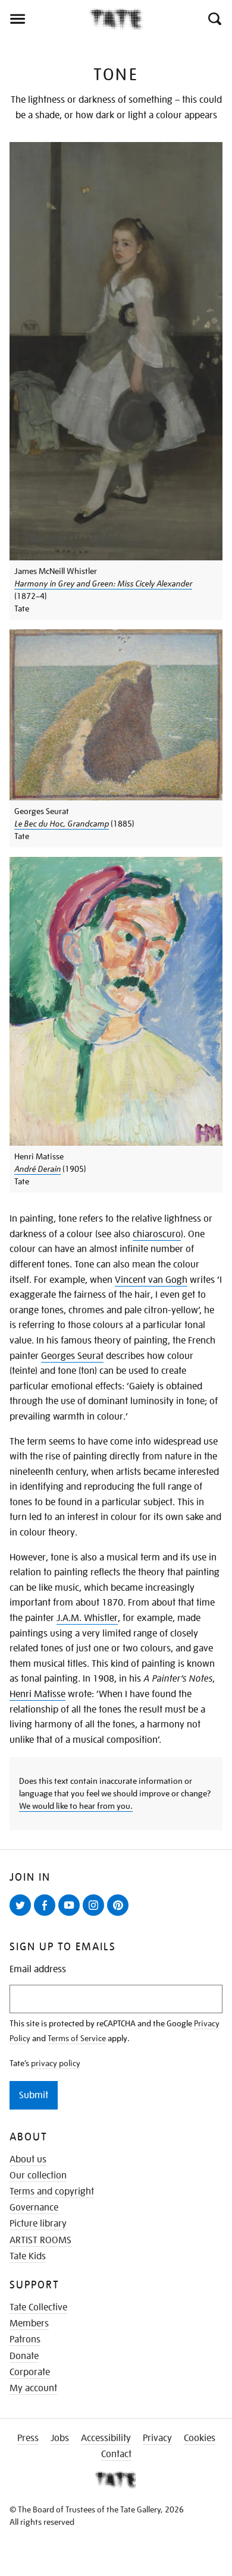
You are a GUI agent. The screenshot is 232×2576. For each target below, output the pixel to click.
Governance (34, 2208)
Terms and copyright (52, 2192)
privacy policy (56, 2063)
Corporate (30, 2372)
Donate (24, 2356)
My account (33, 2388)
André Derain (37, 1169)
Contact (116, 2454)
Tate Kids (28, 2256)
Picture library (38, 2224)
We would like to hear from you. (76, 1806)
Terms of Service (77, 2038)
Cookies (200, 2438)
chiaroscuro (157, 1234)
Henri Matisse (37, 1694)
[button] (214, 19)
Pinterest (120, 1915)
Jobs (60, 2438)
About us (28, 2159)
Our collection (38, 2175)
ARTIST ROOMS (40, 2240)
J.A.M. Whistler (87, 1618)
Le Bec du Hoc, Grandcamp (62, 824)
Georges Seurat (72, 1356)
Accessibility (106, 2438)
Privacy (157, 2438)
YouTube (71, 1915)
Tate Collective (38, 2307)
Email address (38, 1970)
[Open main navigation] (45, 19)
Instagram (96, 1915)
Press (28, 2438)
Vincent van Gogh (151, 1280)
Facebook (47, 1915)
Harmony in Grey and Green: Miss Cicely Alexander (103, 584)
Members (29, 2323)
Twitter (23, 1915)
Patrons (25, 2339)
